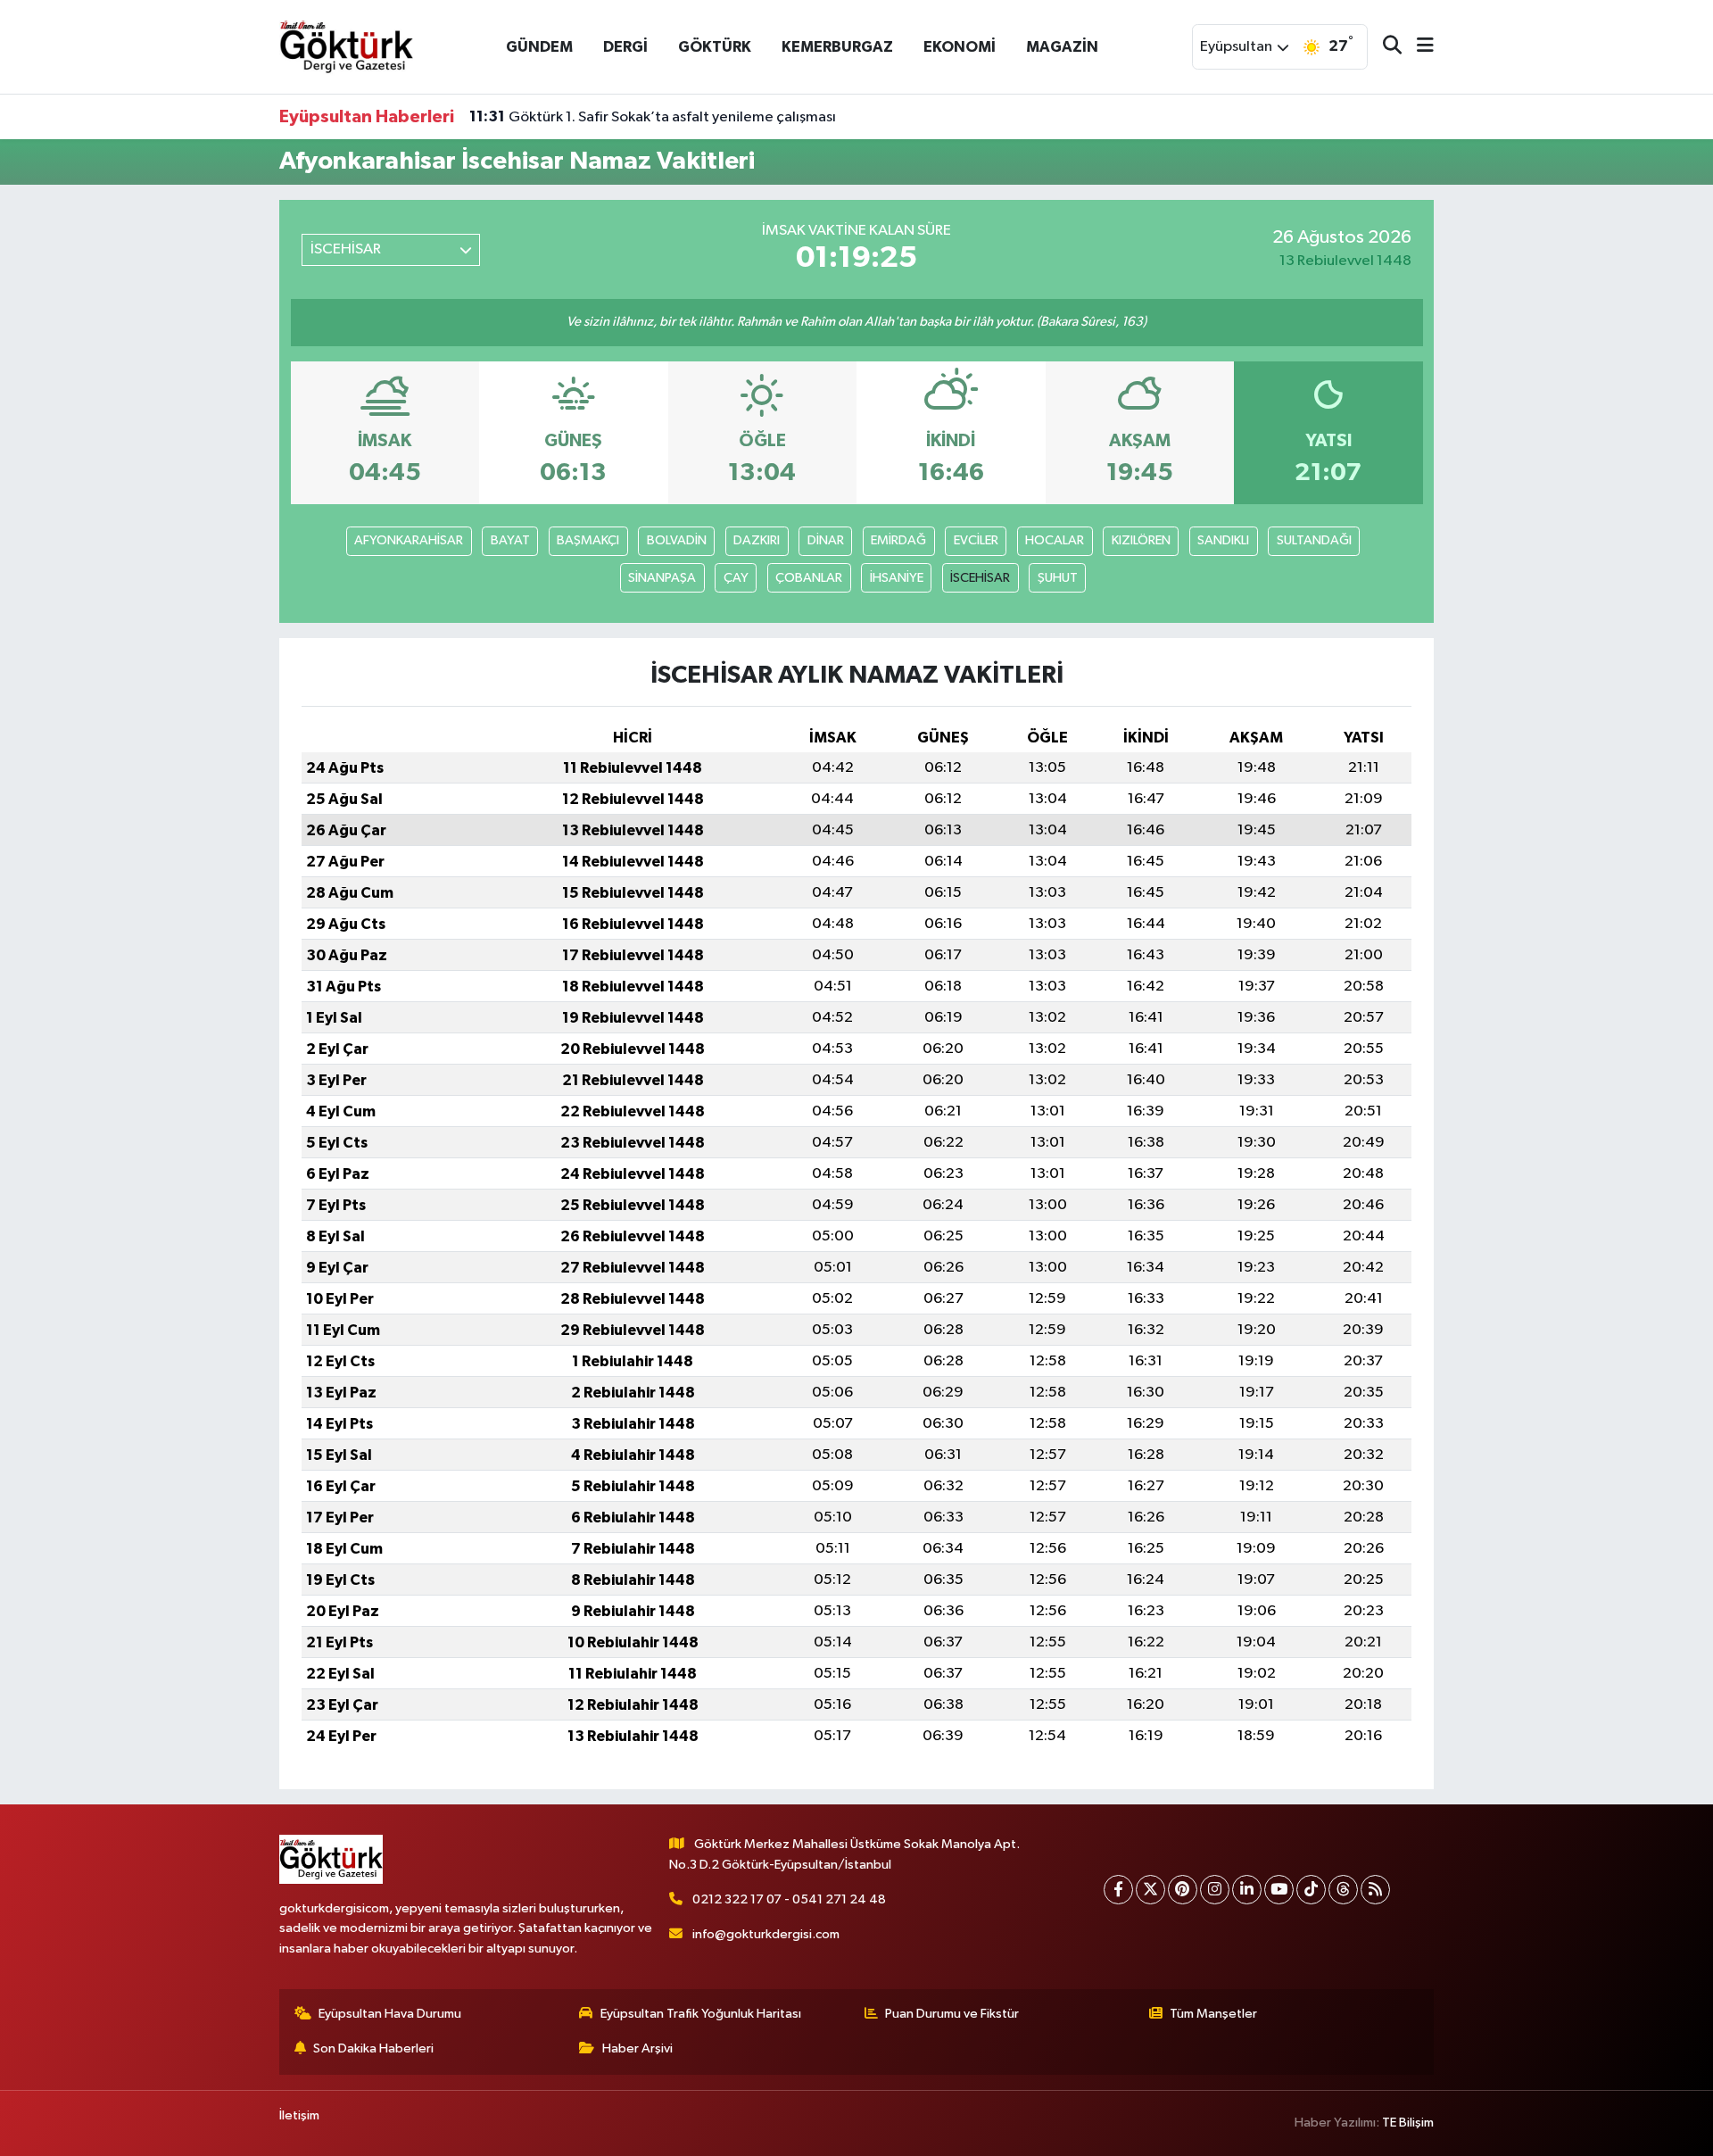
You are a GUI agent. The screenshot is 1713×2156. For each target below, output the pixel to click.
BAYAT (510, 540)
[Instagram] (1215, 1890)
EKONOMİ (960, 47)
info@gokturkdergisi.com (766, 1934)
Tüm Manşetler (1213, 2014)
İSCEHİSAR (980, 578)
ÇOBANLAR (809, 578)
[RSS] (1375, 1890)
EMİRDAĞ (898, 540)
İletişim (299, 2115)
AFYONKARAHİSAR (409, 540)
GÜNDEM (539, 47)
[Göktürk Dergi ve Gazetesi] (346, 46)
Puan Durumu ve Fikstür (952, 2014)
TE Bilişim (1408, 2123)
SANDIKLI (1223, 540)
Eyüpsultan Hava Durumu (390, 2014)
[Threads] (1343, 1890)
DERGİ (625, 47)
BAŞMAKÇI (588, 540)
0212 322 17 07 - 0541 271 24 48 (789, 1899)
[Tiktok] (1311, 1890)
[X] (1150, 1890)
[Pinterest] (1183, 1890)
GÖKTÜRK (715, 47)
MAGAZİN (1062, 47)
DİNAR (826, 540)
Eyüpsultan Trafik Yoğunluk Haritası (701, 2014)
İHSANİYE (897, 578)
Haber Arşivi (637, 2048)
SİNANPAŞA (662, 578)
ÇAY (736, 578)
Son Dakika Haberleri (373, 2048)
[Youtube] (1279, 1890)
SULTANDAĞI (1314, 540)
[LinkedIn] (1247, 1890)
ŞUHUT (1058, 578)
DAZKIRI (757, 540)
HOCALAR (1055, 540)
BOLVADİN (677, 540)
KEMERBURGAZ (837, 47)
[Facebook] (1118, 1890)
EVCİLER (976, 540)
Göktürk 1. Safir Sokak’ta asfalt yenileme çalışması (653, 117)
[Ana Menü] (1418, 47)
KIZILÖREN (1141, 540)
